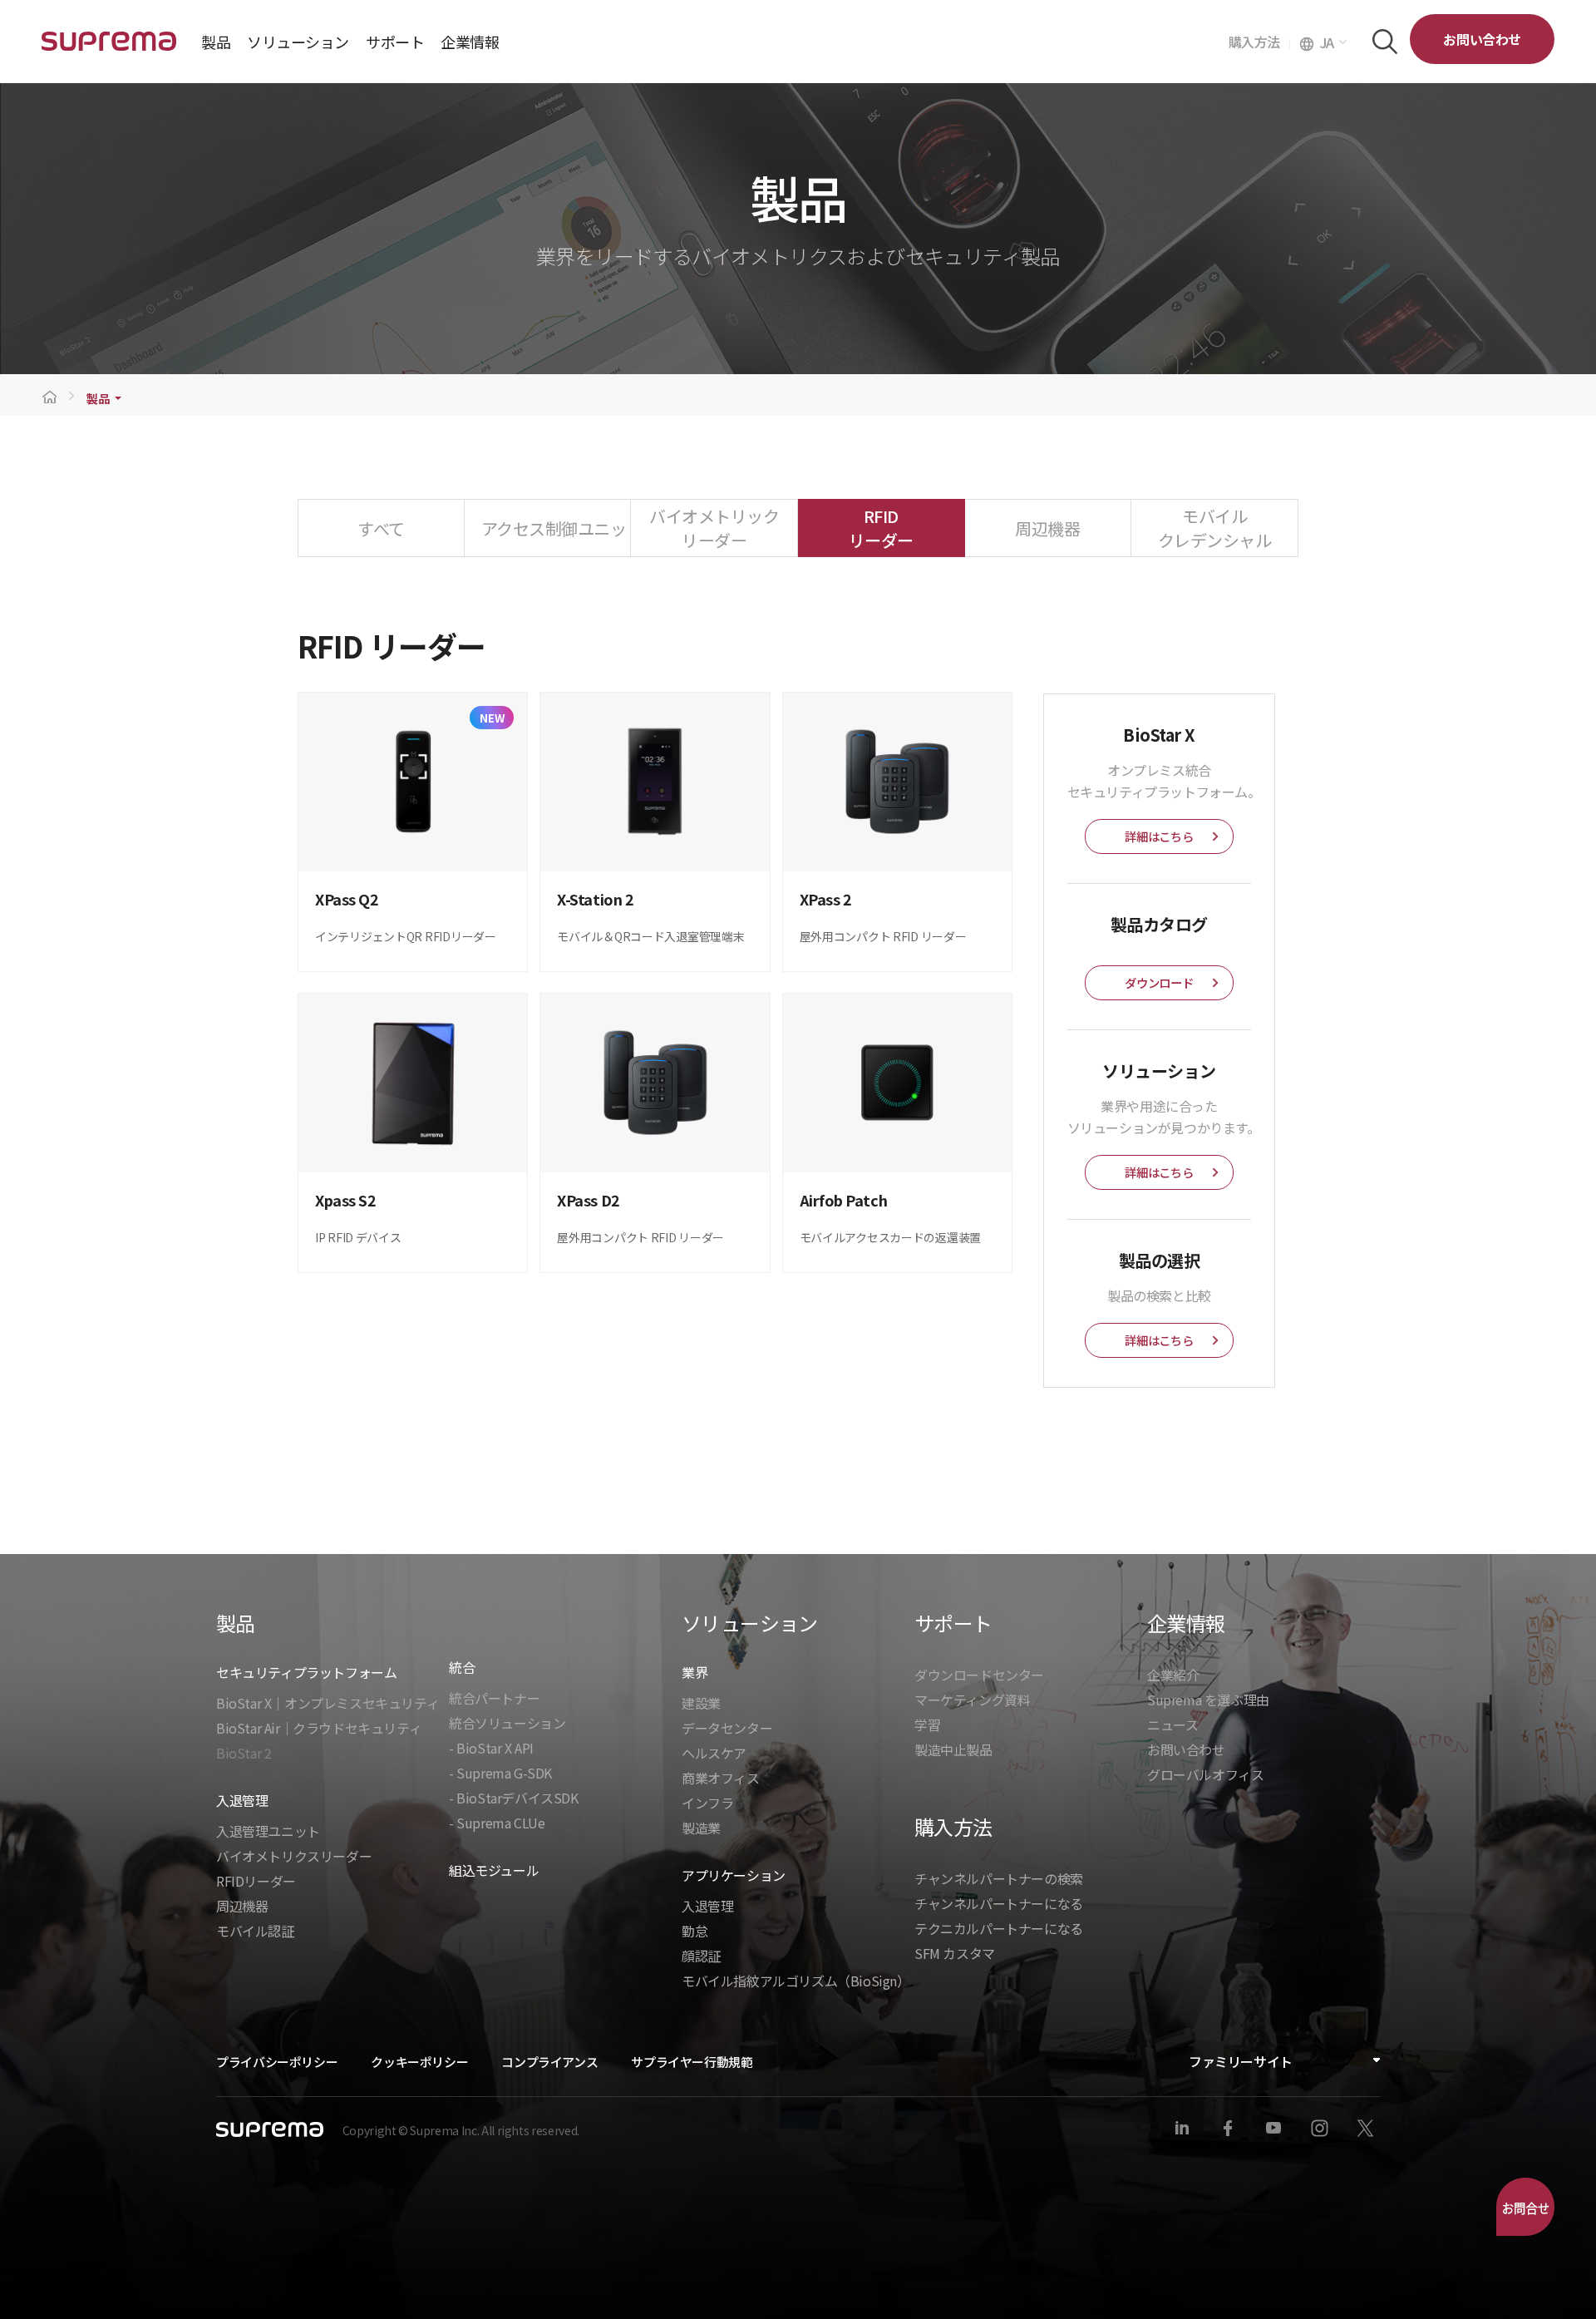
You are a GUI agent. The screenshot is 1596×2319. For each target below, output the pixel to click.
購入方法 (1259, 42)
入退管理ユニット (268, 1831)
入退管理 (707, 1906)
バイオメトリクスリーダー (294, 1856)
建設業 (701, 1703)
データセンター (727, 1728)
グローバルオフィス (1205, 1774)
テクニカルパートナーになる (999, 1928)
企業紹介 (1173, 1675)
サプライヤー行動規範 (692, 2062)
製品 (98, 399)
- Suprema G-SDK (500, 1773)
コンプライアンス (549, 2062)
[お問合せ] (1525, 2207)
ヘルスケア (714, 1753)
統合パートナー (494, 1698)
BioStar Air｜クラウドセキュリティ (319, 1728)
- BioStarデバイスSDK (514, 1798)
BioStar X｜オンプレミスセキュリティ (328, 1703)
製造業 (701, 1828)
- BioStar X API (491, 1748)
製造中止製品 (953, 1749)
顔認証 (701, 1956)
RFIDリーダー (256, 1881)
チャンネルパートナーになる (999, 1903)
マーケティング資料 (972, 1700)
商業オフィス (721, 1778)
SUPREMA (109, 48)
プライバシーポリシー (277, 2062)
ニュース (1172, 1724)
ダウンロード (1159, 982)
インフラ (707, 1803)
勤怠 (695, 1931)
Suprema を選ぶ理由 (1208, 1700)
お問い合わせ (1482, 39)
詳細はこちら (1159, 836)
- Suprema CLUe (497, 1823)
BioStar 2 (244, 1753)
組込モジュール (494, 1870)
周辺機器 (242, 1906)
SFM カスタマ (955, 1953)
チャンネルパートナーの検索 (999, 1878)
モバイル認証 (255, 1931)
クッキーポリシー (419, 2062)
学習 (927, 1724)
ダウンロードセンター (979, 1675)
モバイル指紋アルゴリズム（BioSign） (796, 1981)
